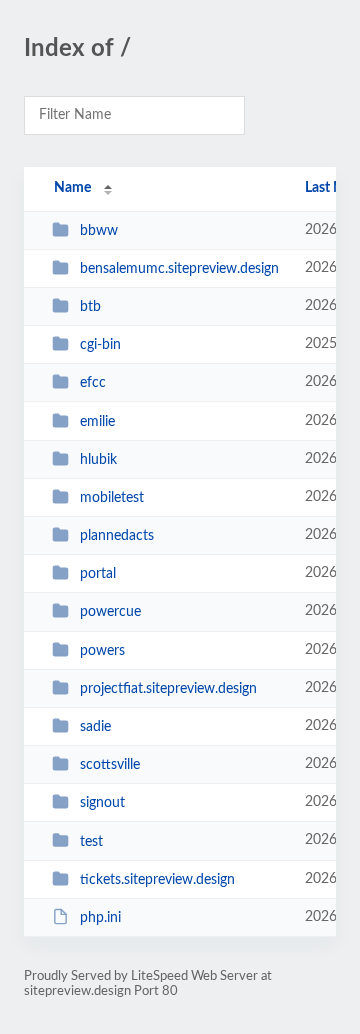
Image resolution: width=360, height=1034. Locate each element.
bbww (99, 231)
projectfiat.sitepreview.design (168, 689)
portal (98, 574)
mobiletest (112, 498)
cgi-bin (100, 345)
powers (102, 651)
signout (102, 803)
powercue (110, 612)
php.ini (100, 918)
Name (72, 188)
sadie (95, 727)
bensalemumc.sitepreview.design (179, 269)
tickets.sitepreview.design (157, 880)
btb (90, 307)
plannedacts (117, 536)
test (91, 841)
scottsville (110, 765)
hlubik (98, 460)
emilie (97, 422)
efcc (93, 383)
